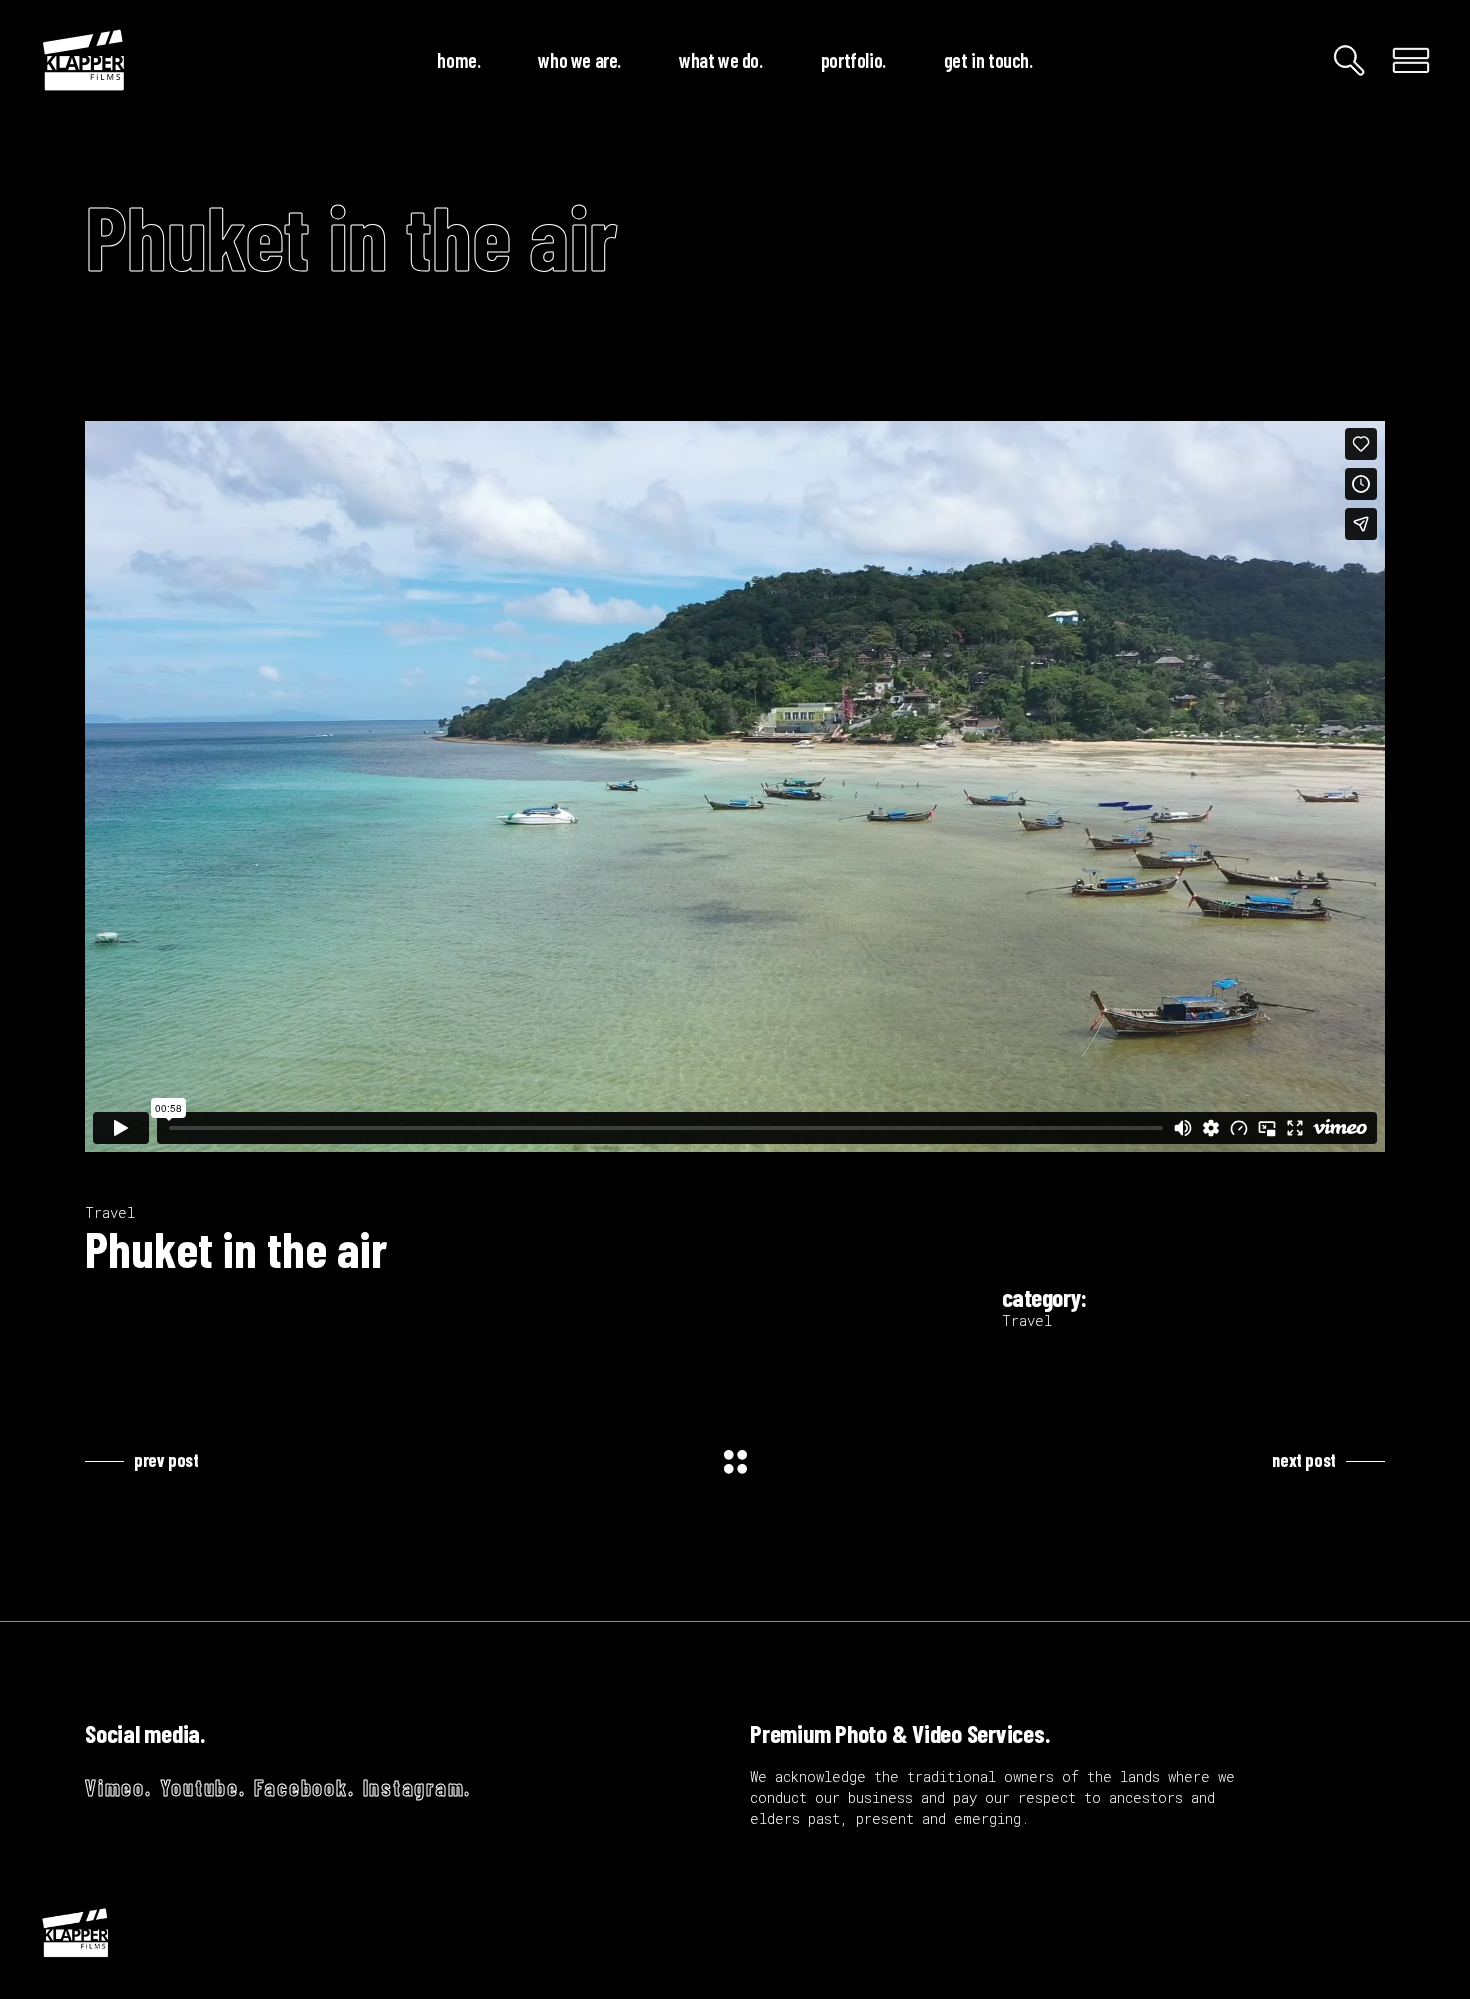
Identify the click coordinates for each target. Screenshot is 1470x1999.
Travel (110, 1212)
